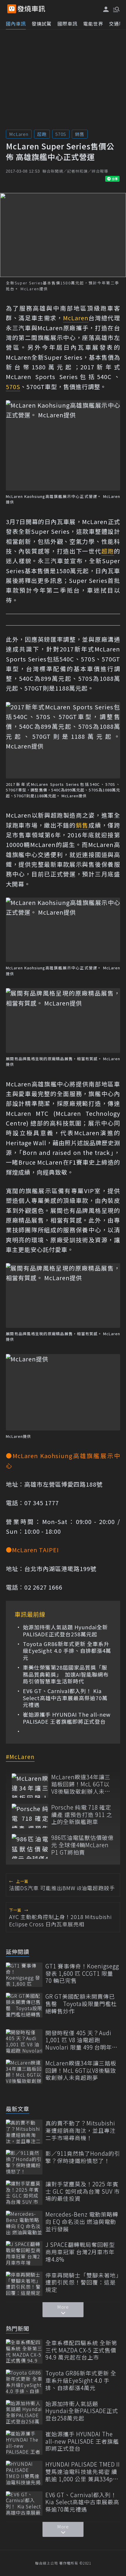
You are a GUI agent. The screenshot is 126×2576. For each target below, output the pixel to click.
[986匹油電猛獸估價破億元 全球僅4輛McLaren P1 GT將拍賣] (30, 1846)
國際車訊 (67, 24)
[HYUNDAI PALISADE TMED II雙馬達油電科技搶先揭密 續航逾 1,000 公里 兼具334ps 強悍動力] (24, 2473)
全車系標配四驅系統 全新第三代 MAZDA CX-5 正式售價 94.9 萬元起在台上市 (81, 2350)
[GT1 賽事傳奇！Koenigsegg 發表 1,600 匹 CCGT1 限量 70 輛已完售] (24, 1975)
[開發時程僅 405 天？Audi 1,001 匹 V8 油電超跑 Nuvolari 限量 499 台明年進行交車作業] (24, 2041)
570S (61, 134)
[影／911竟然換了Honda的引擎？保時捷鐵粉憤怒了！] (24, 2162)
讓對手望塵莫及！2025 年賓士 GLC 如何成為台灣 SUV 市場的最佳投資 (83, 2191)
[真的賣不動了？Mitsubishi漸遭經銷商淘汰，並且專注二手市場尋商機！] (24, 2132)
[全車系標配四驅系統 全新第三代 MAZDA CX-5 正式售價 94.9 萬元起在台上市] (24, 2351)
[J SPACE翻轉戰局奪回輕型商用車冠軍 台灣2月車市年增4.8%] (24, 2253)
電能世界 (93, 24)
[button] (116, 9)
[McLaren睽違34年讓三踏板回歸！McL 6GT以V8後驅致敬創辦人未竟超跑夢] (30, 1786)
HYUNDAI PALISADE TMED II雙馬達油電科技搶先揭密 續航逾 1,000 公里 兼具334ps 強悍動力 (83, 2472)
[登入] (106, 9)
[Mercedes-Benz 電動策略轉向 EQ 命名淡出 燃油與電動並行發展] (24, 2223)
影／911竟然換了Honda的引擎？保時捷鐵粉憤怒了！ (83, 2157)
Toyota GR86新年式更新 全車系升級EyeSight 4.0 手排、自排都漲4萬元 (67, 1651)
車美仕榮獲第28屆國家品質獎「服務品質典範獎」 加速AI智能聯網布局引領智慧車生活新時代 (66, 1674)
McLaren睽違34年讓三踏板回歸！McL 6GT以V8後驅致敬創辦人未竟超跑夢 (81, 1784)
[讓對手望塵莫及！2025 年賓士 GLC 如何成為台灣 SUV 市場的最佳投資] (24, 2193)
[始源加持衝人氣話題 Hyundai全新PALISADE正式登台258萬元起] (24, 2412)
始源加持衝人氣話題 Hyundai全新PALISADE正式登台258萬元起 (65, 1631)
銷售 (80, 134)
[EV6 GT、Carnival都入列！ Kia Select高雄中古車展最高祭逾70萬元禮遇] (24, 2504)
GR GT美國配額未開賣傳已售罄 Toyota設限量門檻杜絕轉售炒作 (81, 2004)
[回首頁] (31, 9)
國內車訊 (16, 24)
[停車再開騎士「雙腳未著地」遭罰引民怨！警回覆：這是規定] (24, 2284)
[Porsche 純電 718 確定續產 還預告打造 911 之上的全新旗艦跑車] (30, 1816)
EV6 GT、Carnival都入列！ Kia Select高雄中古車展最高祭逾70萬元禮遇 (65, 1698)
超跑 (42, 134)
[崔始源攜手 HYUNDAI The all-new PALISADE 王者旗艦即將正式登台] (24, 2443)
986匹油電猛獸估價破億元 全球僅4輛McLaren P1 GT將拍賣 (82, 1845)
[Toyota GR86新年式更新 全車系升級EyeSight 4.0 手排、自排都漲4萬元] (24, 2382)
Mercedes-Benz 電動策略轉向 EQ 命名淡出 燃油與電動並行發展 (82, 2222)
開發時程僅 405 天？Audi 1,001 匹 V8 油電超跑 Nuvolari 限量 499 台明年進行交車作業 (82, 2040)
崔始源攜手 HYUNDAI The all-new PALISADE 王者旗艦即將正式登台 (67, 1718)
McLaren (19, 134)
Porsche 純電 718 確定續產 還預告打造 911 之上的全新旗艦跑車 (82, 1815)
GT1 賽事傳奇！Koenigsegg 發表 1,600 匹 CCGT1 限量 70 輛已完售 (82, 1973)
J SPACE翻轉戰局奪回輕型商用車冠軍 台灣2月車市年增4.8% (80, 2252)
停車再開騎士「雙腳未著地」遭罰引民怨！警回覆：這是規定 (82, 2282)
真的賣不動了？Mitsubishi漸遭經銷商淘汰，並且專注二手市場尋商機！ (81, 2130)
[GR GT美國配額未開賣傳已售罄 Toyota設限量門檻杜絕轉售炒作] (24, 2005)
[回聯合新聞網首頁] (12, 9)
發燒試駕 (42, 24)
